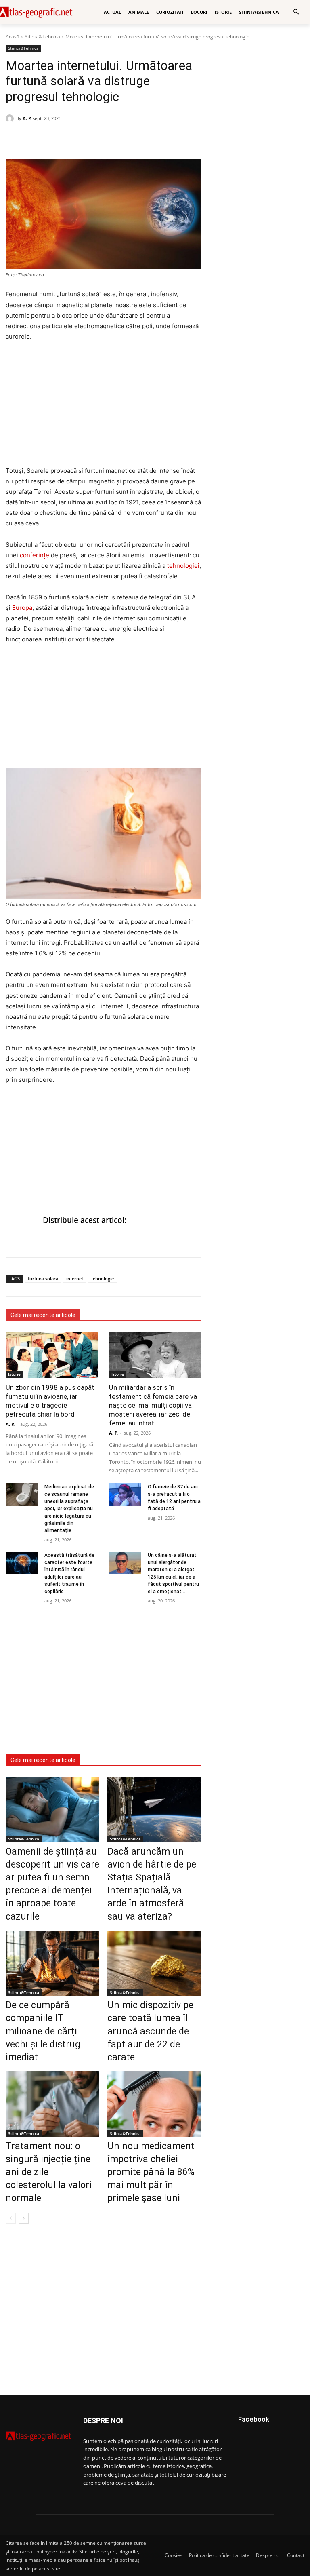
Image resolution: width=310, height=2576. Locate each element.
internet (75, 1279)
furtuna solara (43, 1279)
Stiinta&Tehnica (42, 37)
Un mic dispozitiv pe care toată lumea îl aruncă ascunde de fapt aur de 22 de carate (150, 2031)
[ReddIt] (69, 139)
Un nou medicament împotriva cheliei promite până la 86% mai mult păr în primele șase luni (151, 2172)
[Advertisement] (103, 409)
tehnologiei (183, 566)
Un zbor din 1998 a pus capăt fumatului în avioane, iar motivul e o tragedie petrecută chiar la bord (50, 1401)
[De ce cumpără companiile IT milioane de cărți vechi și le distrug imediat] (52, 1963)
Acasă (13, 37)
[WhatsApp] (32, 139)
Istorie (14, 1374)
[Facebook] (14, 139)
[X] (51, 139)
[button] (296, 12)
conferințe (35, 555)
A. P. (27, 118)
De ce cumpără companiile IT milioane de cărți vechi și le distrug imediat (43, 2031)
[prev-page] (11, 2218)
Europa (22, 608)
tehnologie (103, 1279)
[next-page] (24, 2218)
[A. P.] (11, 118)
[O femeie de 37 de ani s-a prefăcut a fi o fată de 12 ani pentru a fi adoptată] (125, 1495)
